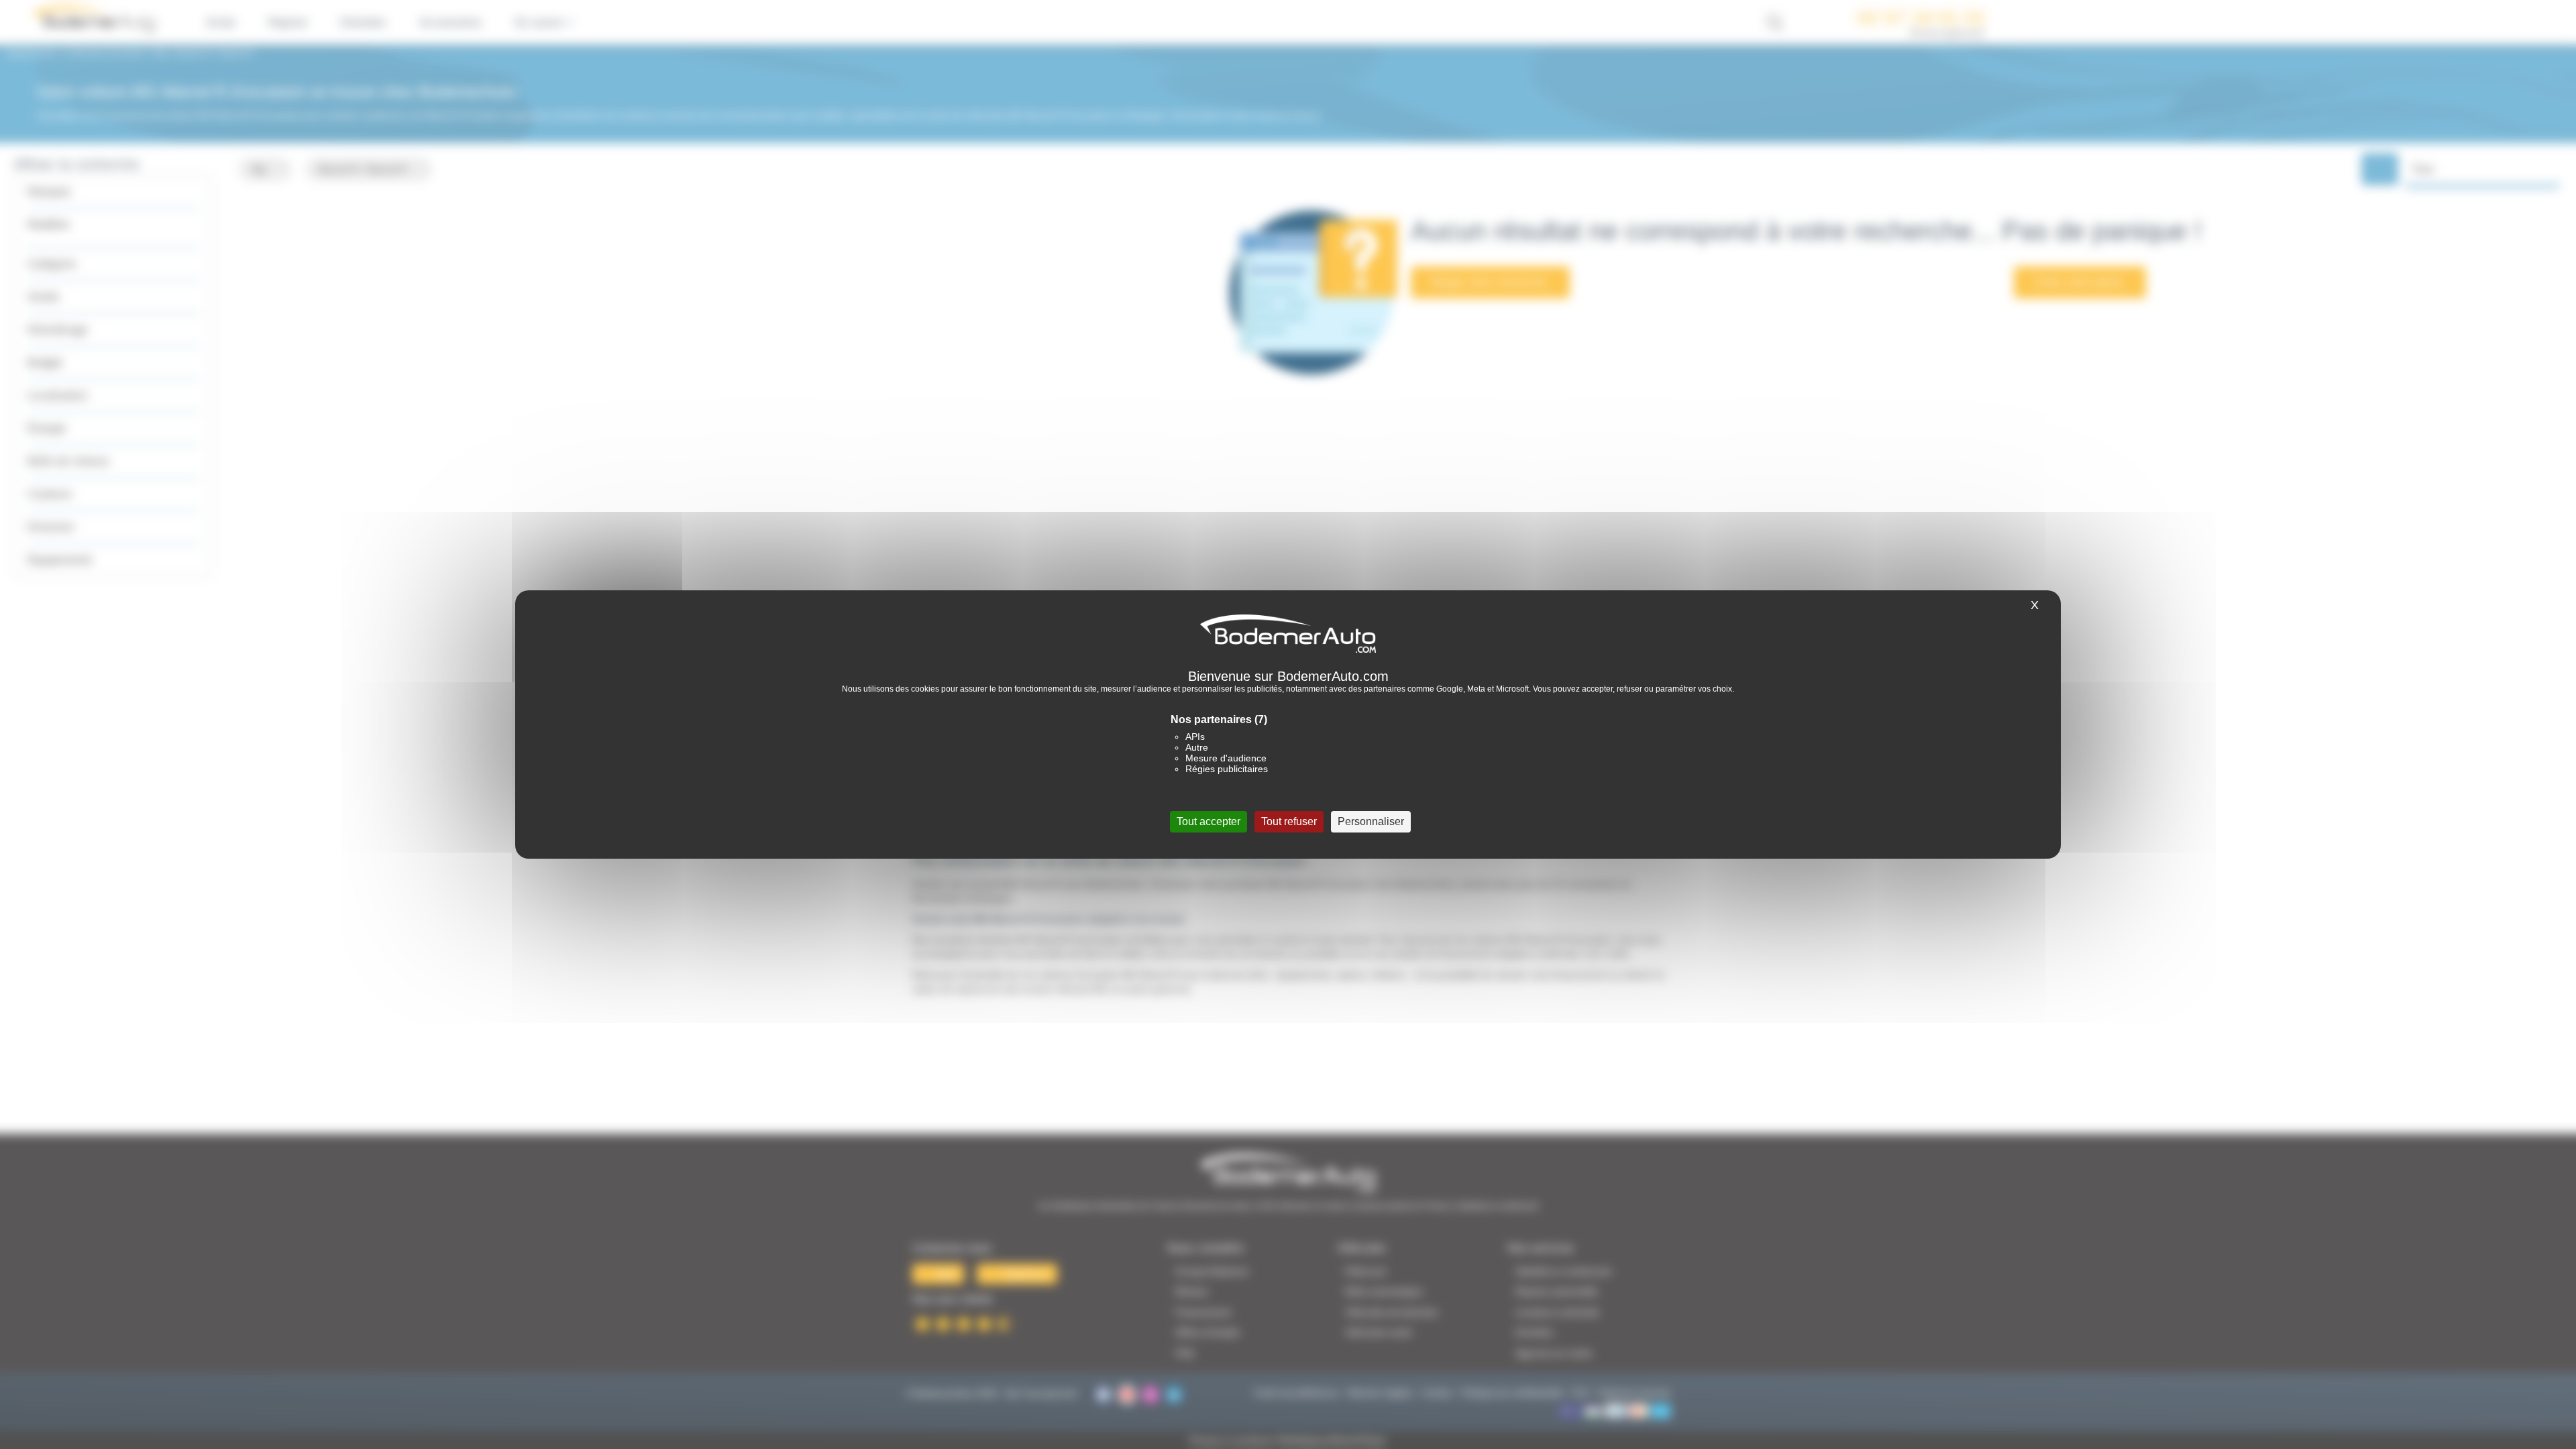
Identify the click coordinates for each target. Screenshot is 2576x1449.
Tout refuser (1289, 821)
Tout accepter (1209, 821)
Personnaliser (1371, 821)
